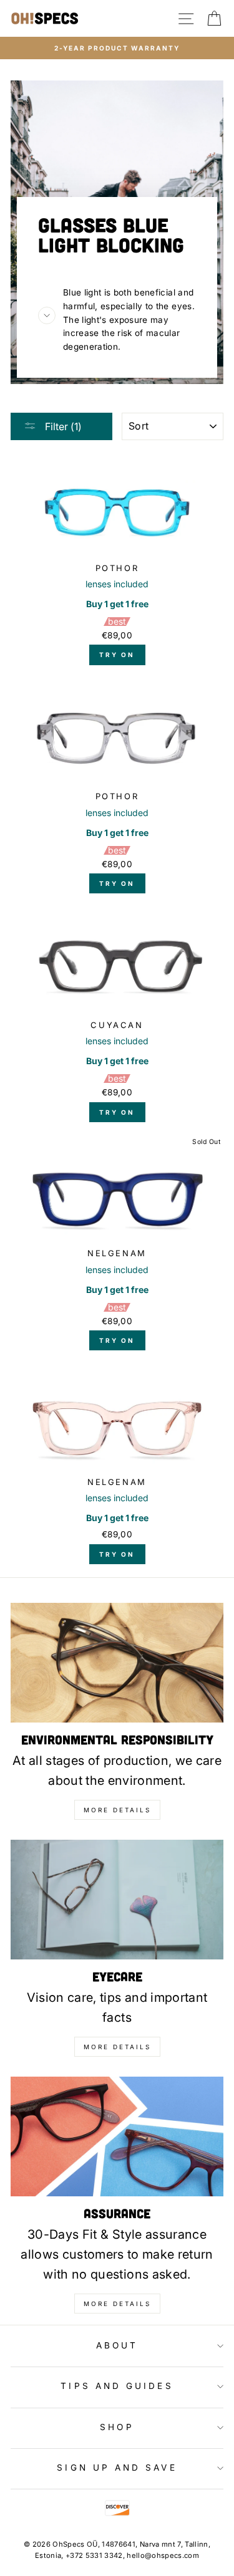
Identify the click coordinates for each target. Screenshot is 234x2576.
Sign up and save (117, 2468)
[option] (117, 48)
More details (117, 1810)
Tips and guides (117, 2386)
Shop (117, 2427)
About (117, 2345)
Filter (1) (62, 426)
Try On (117, 655)
